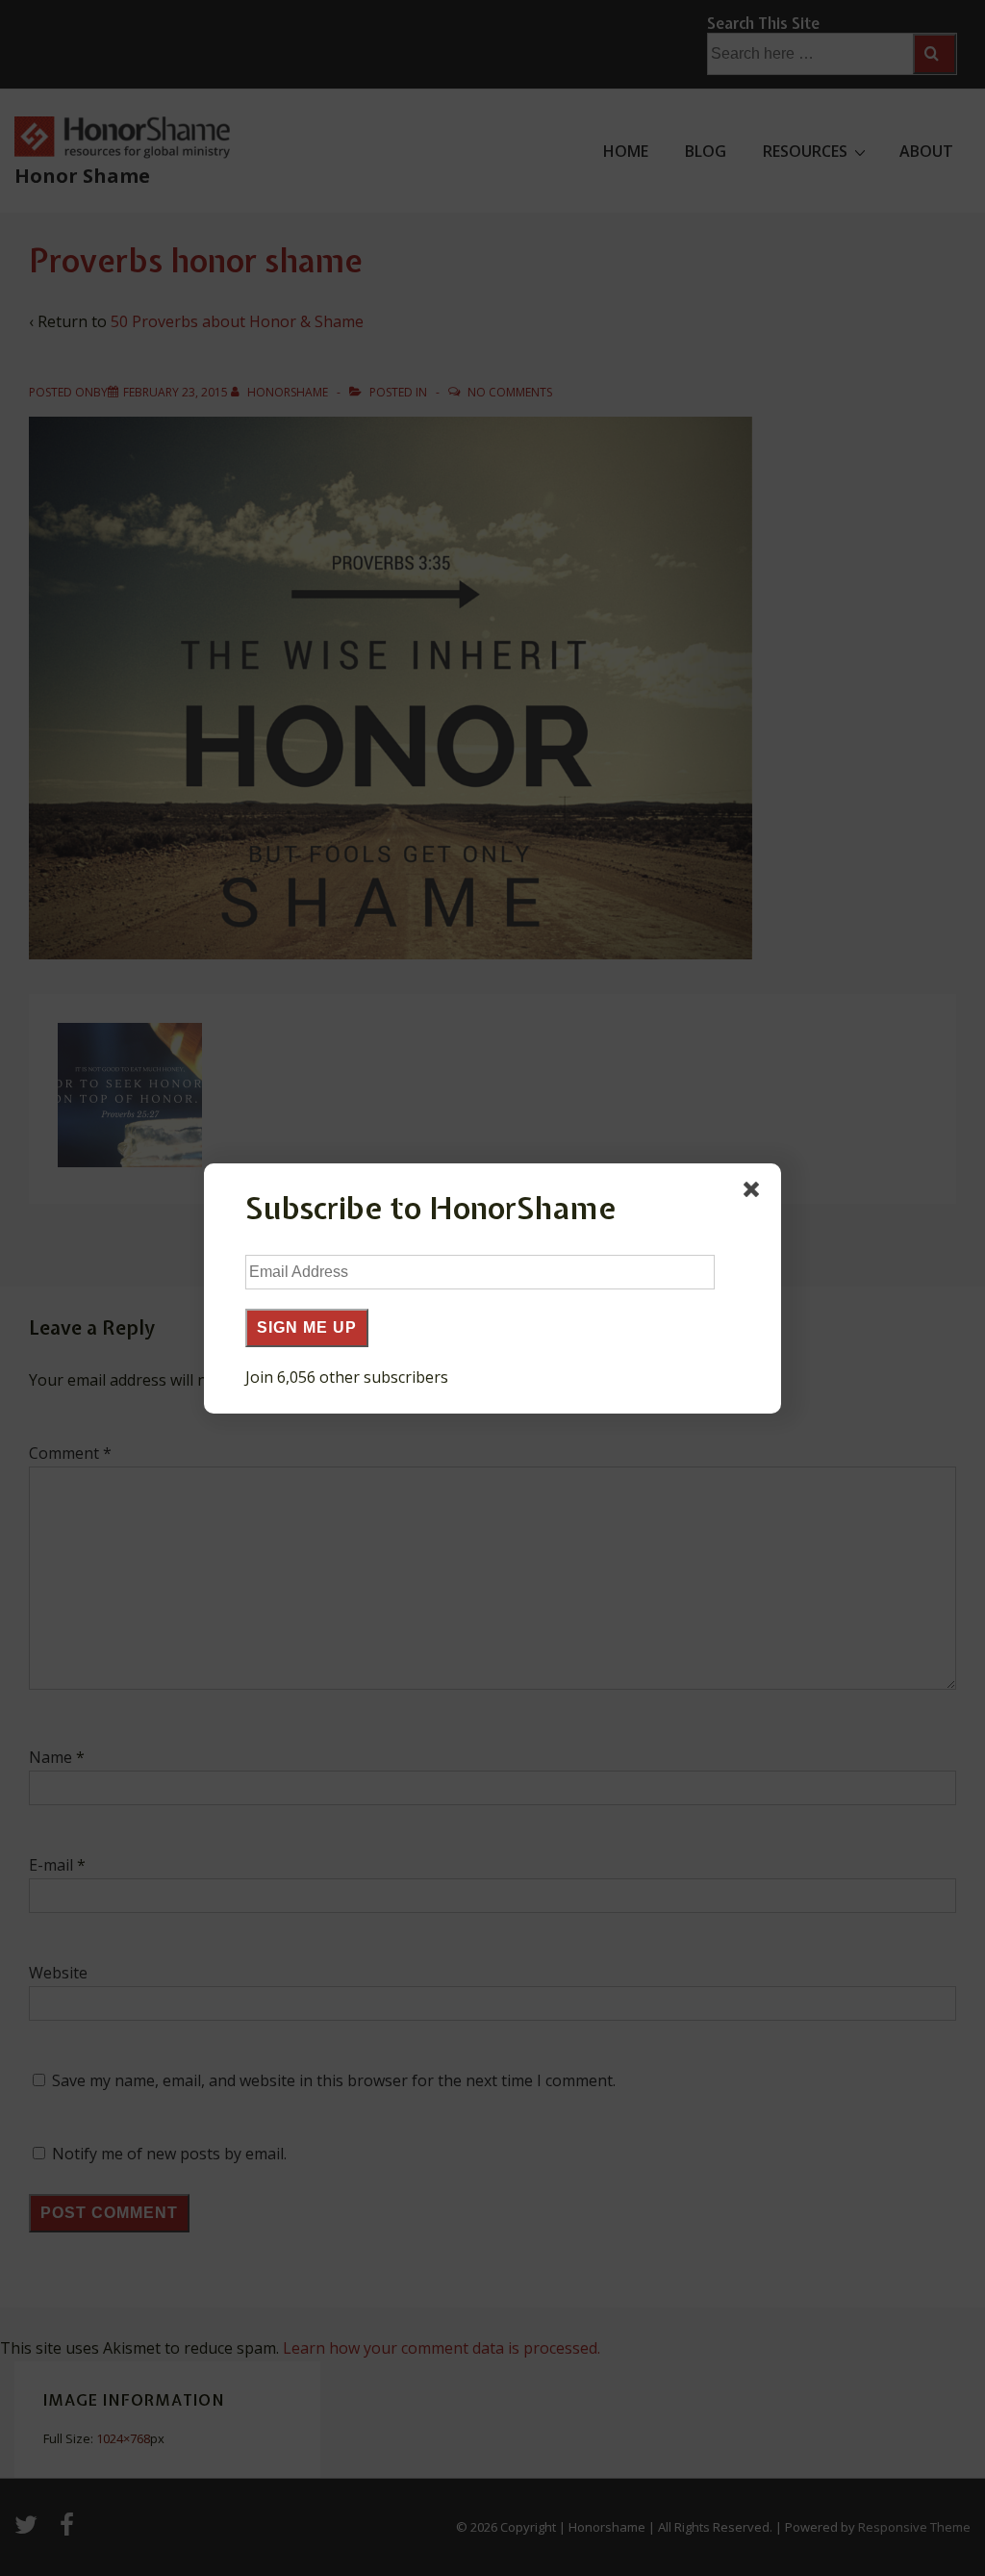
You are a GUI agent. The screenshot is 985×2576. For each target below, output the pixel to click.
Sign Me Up (307, 1327)
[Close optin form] (755, 1193)
